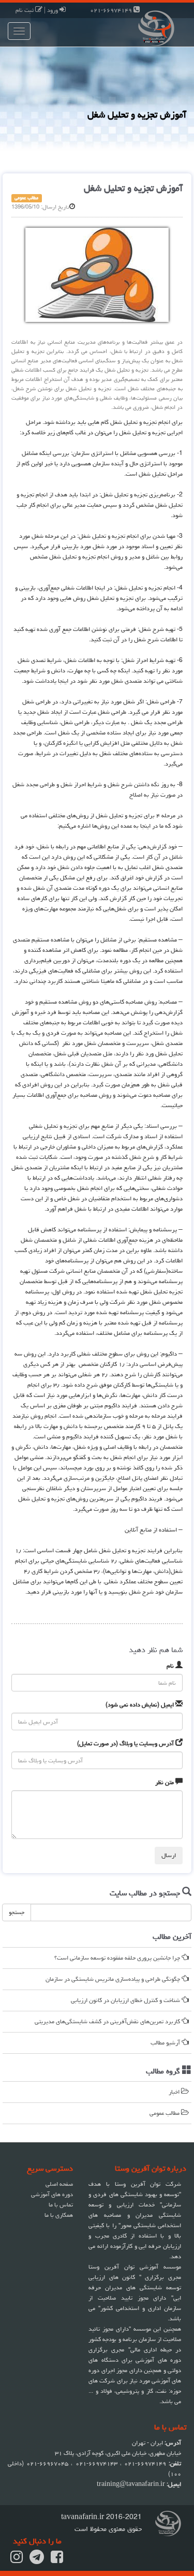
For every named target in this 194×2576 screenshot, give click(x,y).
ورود (53, 10)
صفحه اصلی (59, 2184)
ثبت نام (25, 10)
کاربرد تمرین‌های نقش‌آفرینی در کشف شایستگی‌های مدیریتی (108, 2021)
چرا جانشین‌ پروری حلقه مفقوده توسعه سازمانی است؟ (118, 1958)
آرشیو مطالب (166, 2043)
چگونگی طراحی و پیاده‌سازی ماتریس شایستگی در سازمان (114, 1979)
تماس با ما (61, 2205)
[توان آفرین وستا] (146, 27)
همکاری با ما (59, 2215)
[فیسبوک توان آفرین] (57, 2560)
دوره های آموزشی (52, 2194)
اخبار (175, 2092)
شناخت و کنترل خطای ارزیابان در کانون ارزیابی (126, 2000)
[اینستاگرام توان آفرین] (17, 2560)
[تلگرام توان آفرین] (37, 2560)
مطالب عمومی (165, 2113)
